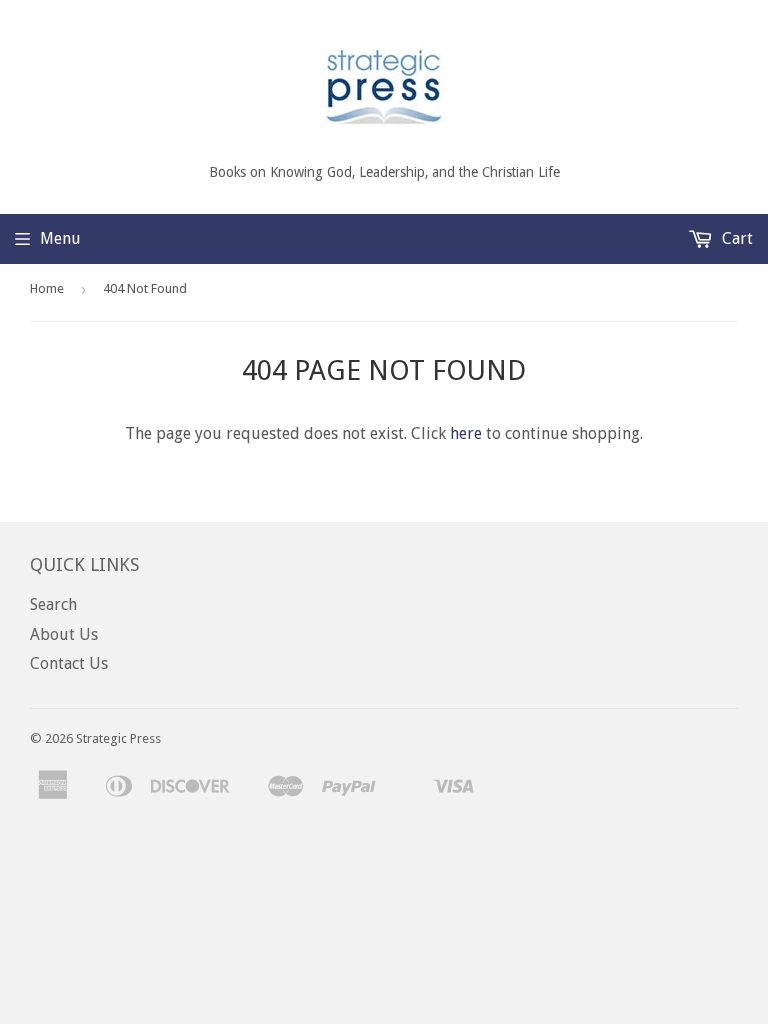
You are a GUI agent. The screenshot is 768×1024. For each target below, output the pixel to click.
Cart (735, 238)
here (466, 433)
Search (53, 604)
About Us (64, 634)
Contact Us (69, 663)
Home (47, 288)
